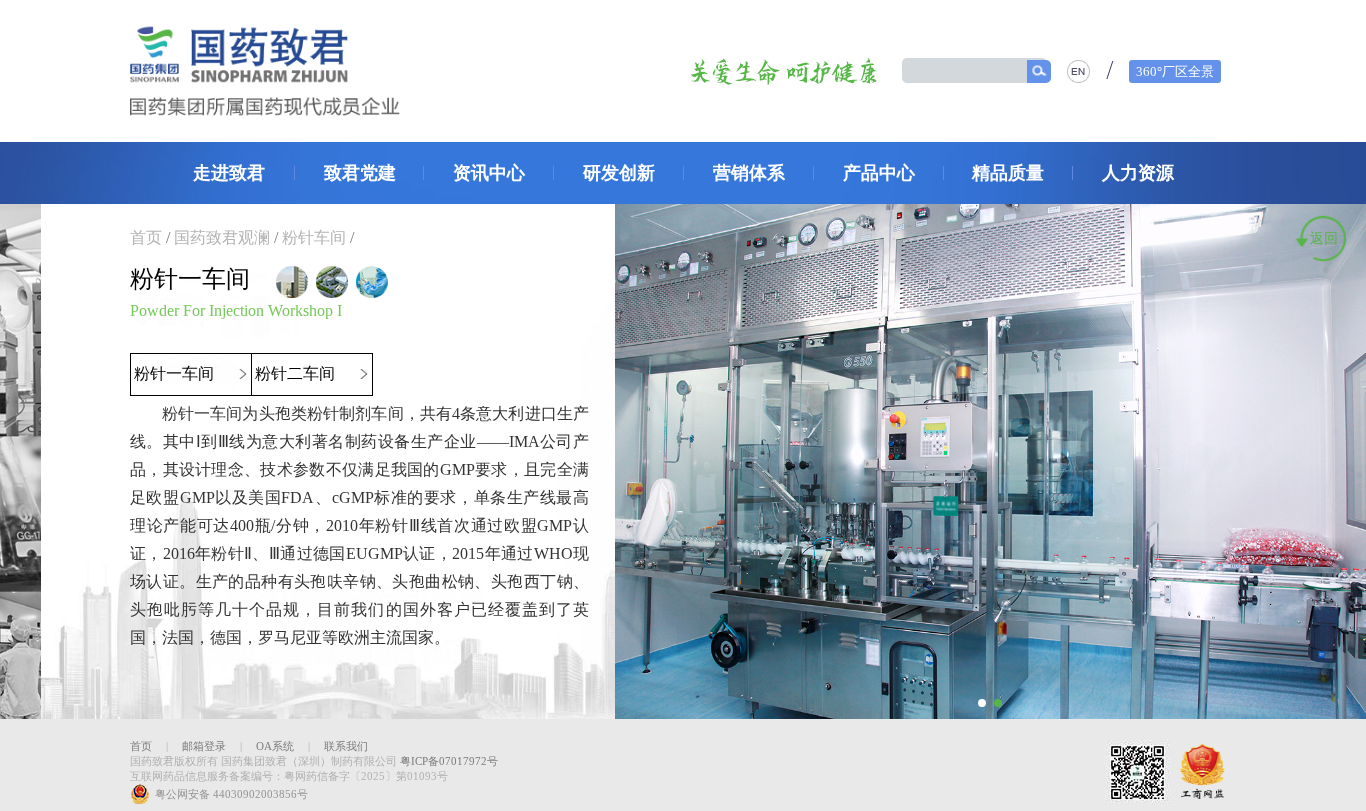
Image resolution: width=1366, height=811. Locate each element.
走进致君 (229, 173)
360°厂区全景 (1175, 71)
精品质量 (1008, 173)
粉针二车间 (297, 373)
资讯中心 (489, 173)
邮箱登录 (204, 746)
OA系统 (275, 746)
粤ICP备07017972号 (449, 761)
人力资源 (1138, 173)
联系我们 (346, 746)
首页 (146, 237)
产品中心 (879, 173)
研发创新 (619, 173)
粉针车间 (314, 237)
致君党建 (360, 173)
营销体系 (749, 173)
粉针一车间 (176, 373)
